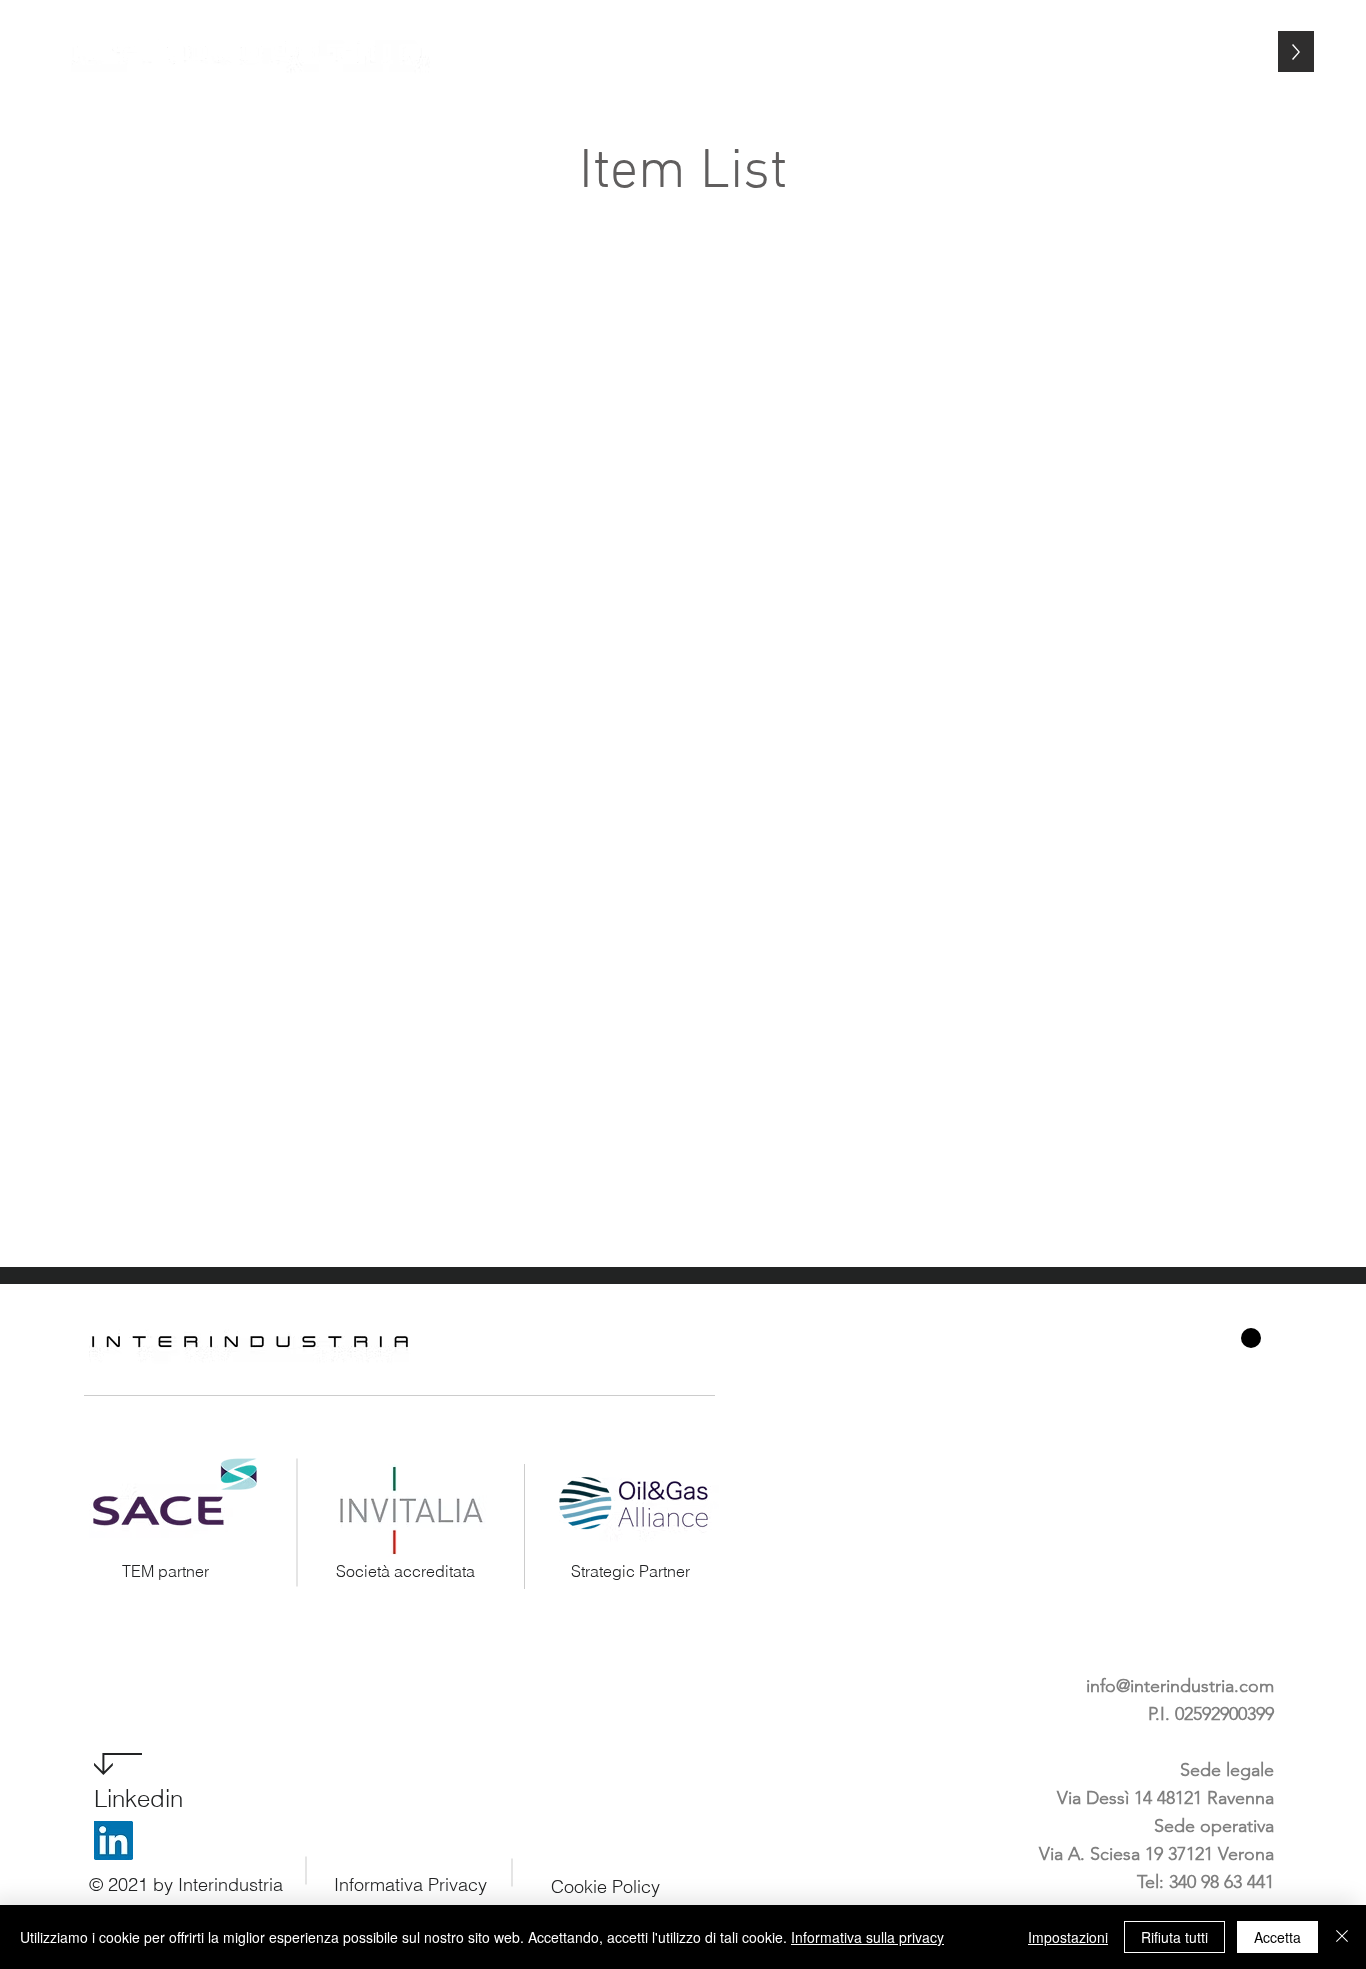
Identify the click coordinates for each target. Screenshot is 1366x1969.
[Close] (1342, 1937)
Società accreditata (405, 1571)
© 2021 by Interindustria (186, 1884)
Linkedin (138, 1798)
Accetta (1277, 1937)
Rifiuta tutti (1174, 1937)
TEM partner (165, 1571)
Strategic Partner (630, 1571)
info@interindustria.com (1180, 1686)
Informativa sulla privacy (867, 1937)
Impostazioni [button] (1068, 1937)
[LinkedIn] (113, 1840)
